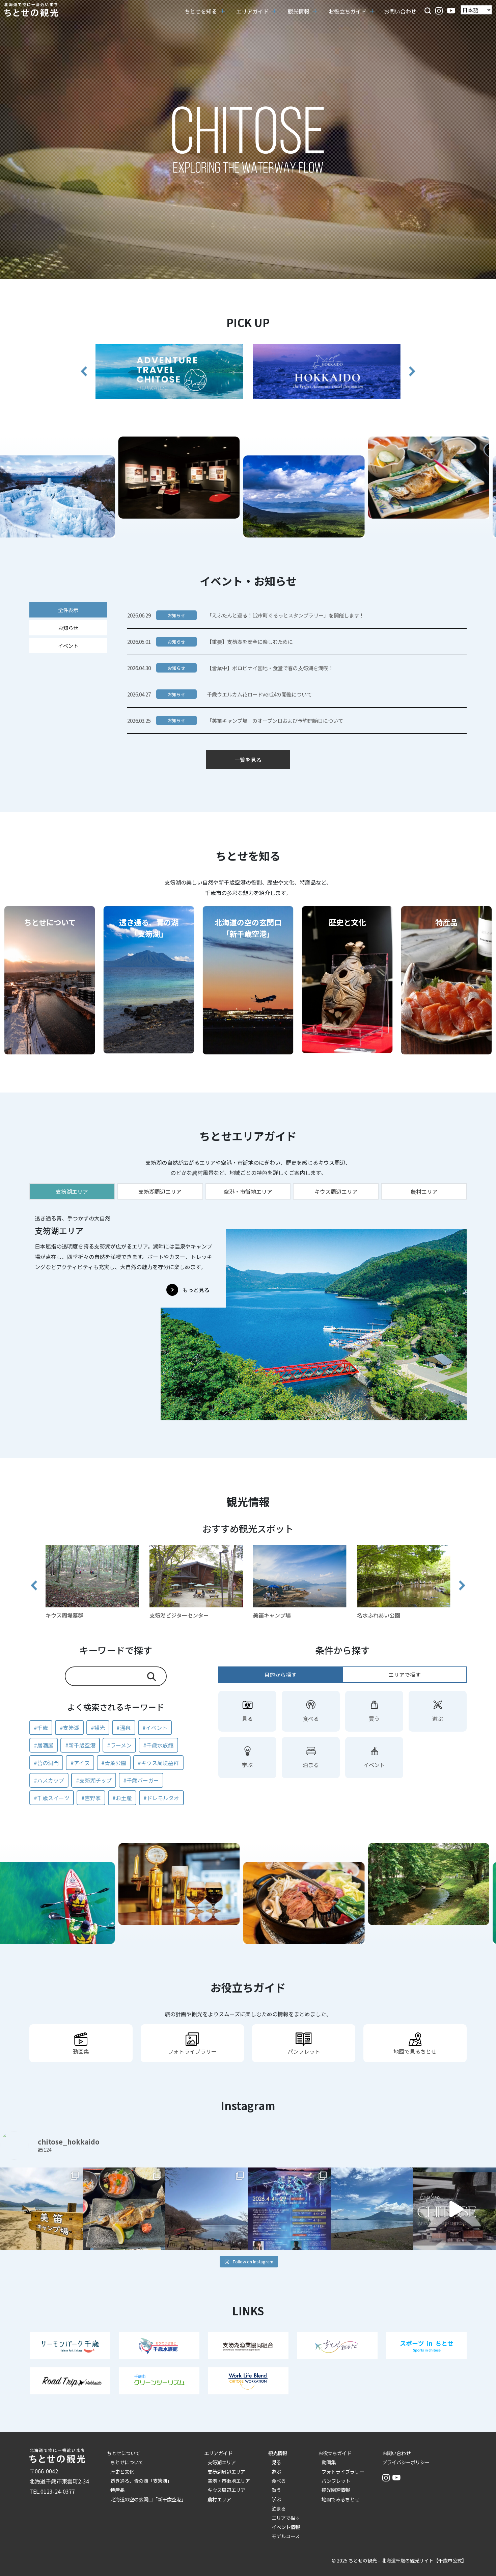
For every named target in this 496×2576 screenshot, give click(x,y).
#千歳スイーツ (52, 1798)
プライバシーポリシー (406, 2462)
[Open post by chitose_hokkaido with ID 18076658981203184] (124, 2209)
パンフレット (336, 2481)
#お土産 (122, 1798)
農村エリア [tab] (424, 1191)
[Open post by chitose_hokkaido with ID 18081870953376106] (372, 2209)
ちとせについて (123, 2453)
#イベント (155, 1728)
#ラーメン (119, 1745)
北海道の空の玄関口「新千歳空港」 (148, 2499)
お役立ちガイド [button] (348, 11)
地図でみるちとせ (340, 2499)
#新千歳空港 (80, 1745)
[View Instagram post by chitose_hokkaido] (76, 2242)
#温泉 (123, 1728)
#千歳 (41, 1728)
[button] (428, 10)
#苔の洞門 (46, 1763)
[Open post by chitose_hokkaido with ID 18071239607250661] (289, 2209)
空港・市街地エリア (229, 2481)
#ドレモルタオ (161, 1798)
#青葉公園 (114, 1763)
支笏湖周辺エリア (226, 2472)
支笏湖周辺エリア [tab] (160, 1191)
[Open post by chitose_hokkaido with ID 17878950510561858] (207, 2209)
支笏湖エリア (222, 2462)
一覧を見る (248, 760)
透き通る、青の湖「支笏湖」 (141, 2481)
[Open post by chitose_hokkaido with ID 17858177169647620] (41, 2209)
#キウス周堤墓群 (158, 1763)
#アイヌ (80, 1763)
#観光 (98, 1728)
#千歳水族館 (158, 1745)
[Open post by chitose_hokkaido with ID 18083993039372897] (455, 2209)
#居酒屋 (44, 1745)
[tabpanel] (248, 1314)
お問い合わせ (400, 11)
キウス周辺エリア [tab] (336, 1191)
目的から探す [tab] (280, 1675)
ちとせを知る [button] (201, 11)
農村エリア (219, 2499)
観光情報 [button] (299, 11)
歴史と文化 (122, 2472)
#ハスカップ (49, 1780)
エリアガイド (218, 2453)
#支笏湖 (70, 1728)
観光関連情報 (336, 2490)
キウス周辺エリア (226, 2490)
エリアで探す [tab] (405, 1675)
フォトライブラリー (343, 2472)
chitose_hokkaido (41, 2174)
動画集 (329, 2462)
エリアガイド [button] (252, 11)
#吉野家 (91, 1798)
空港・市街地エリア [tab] (248, 1191)
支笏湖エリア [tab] (72, 1191)
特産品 (117, 2490)
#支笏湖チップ (94, 1780)
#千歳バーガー (141, 1780)
